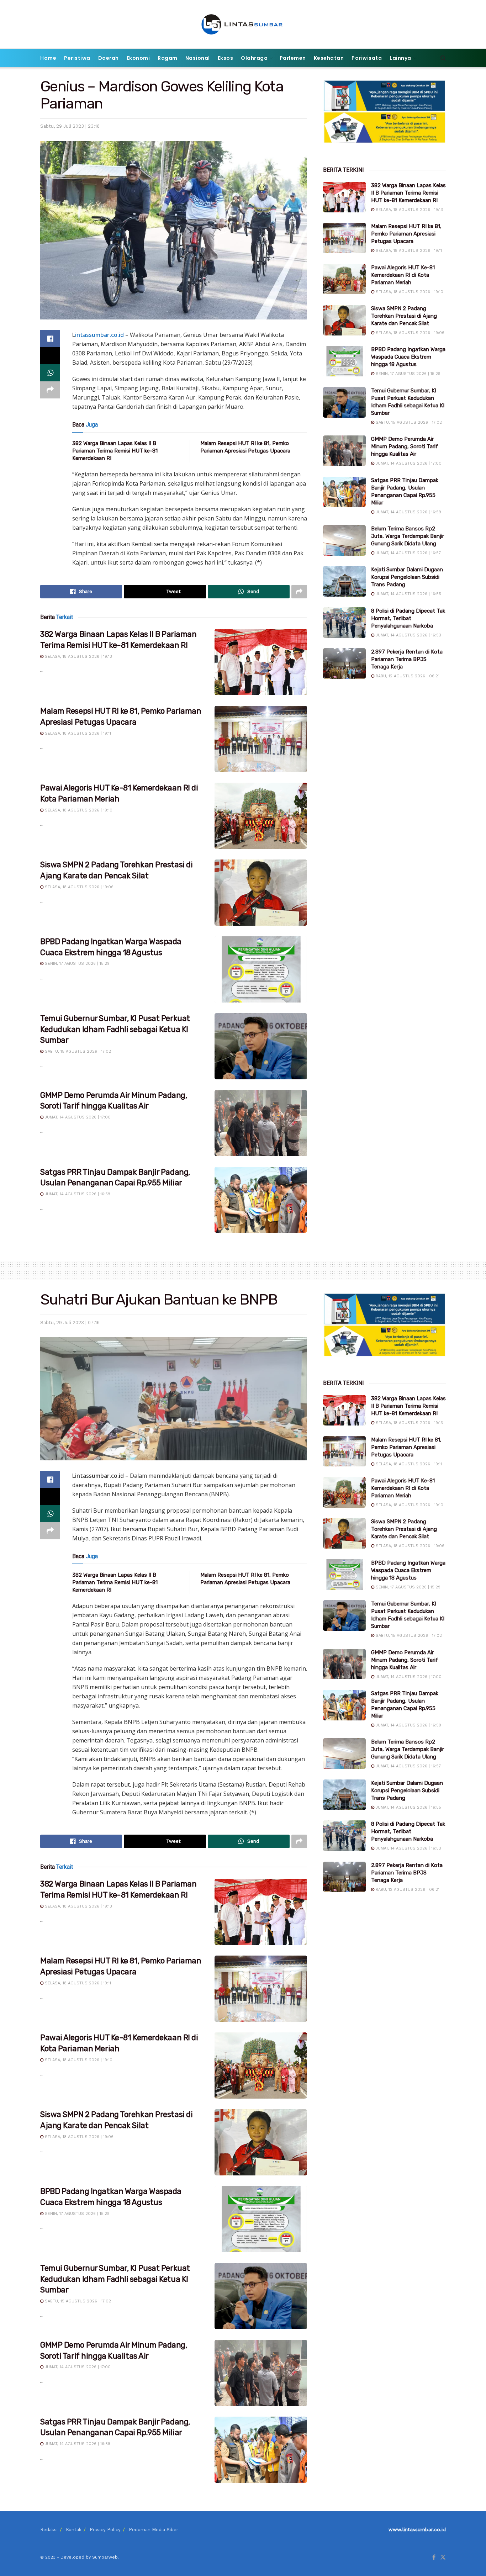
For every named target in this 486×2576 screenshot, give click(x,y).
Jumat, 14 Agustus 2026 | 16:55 (408, 594)
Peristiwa (77, 58)
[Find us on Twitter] (443, 2558)
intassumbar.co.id (99, 335)
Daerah (109, 58)
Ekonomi (138, 58)
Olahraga (254, 58)
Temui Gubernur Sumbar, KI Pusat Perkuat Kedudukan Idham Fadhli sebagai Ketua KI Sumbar (115, 1029)
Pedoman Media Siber (154, 2530)
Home (48, 58)
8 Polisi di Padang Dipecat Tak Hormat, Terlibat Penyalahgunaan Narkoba (408, 618)
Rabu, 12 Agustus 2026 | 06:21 (407, 676)
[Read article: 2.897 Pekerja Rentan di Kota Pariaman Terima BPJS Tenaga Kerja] (344, 663)
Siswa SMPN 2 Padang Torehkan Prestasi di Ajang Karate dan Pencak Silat (404, 316)
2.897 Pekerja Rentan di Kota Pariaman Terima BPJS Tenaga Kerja (407, 659)
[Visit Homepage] (243, 24)
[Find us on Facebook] (434, 2558)
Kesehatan (329, 58)
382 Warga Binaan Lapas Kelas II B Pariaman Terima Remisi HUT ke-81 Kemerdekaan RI (115, 451)
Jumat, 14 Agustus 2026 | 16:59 (77, 1194)
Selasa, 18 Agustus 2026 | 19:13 (78, 657)
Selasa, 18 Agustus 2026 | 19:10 (78, 810)
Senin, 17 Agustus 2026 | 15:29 (76, 964)
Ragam (168, 58)
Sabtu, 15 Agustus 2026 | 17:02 (77, 1051)
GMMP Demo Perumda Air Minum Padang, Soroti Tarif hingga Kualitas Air (405, 446)
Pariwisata (367, 58)
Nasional (198, 58)
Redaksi (49, 2530)
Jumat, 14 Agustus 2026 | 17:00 (77, 1117)
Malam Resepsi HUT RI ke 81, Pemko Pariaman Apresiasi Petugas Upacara (406, 234)
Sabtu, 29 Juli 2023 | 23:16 (70, 126)
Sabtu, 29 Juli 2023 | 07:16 (70, 1323)
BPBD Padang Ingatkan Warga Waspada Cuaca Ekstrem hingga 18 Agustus (408, 357)
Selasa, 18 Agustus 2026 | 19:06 (78, 887)
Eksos (226, 58)
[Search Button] (443, 58)
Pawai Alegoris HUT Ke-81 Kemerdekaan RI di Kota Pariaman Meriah (403, 275)
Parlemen (293, 58)
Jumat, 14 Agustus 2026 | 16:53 (408, 635)
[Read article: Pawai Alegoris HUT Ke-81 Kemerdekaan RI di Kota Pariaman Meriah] (261, 816)
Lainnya (400, 58)
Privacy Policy (105, 2530)
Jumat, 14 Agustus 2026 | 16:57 (408, 553)
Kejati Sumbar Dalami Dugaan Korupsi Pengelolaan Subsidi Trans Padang (407, 577)
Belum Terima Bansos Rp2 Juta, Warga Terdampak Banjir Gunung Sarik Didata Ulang (408, 536)
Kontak (74, 2530)
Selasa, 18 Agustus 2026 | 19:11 (77, 733)
